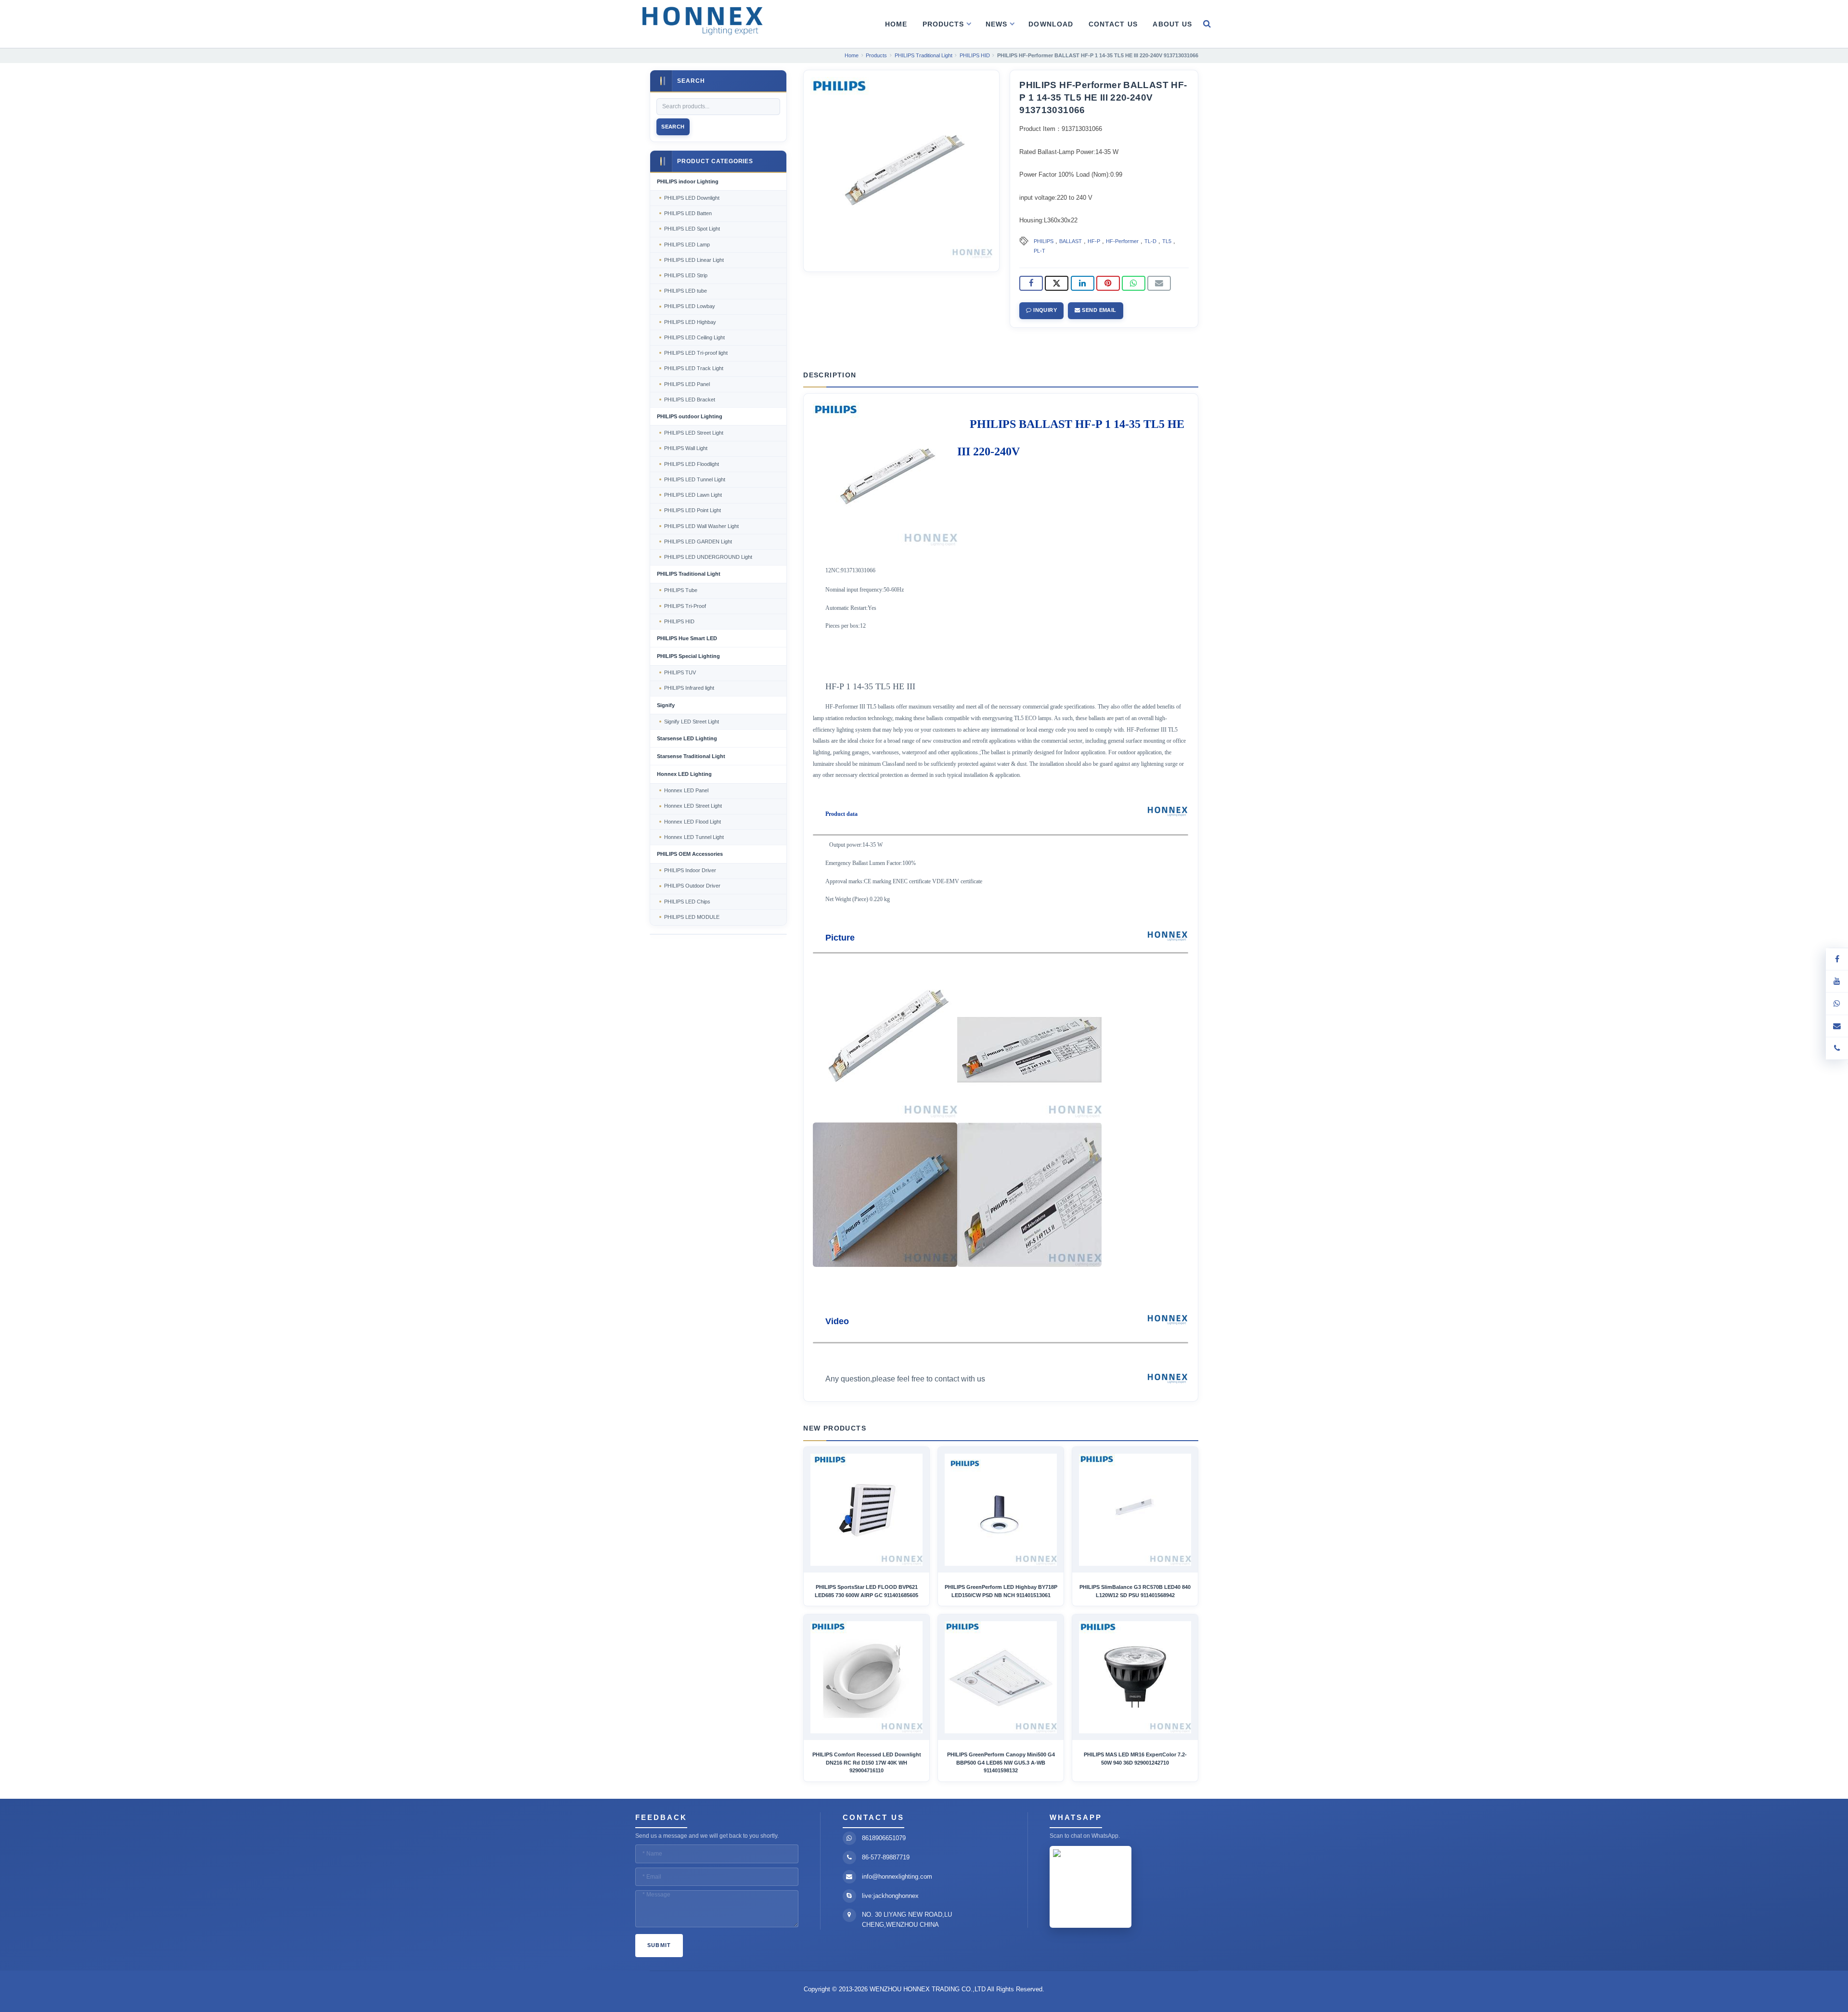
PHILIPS (1044, 241)
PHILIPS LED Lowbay (690, 306)
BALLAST (1071, 241)
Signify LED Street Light (692, 722)
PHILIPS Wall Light (686, 448)
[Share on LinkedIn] (1083, 284)
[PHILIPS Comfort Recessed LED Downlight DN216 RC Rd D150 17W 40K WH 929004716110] (866, 1677)
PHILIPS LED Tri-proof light (696, 353)
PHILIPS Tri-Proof (685, 606)
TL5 (1167, 241)
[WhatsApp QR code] (1837, 1004)
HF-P (1094, 241)
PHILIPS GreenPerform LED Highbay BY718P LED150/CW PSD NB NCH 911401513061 (1001, 1591)
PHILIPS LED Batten (688, 213)
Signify (666, 705)
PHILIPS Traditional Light (689, 574)
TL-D (1150, 241)
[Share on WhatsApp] (1134, 284)
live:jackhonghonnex (890, 1896)
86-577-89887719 (886, 1857)
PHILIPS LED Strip (686, 275)
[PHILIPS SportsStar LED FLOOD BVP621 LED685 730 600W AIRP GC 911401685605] (866, 1510)
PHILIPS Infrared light (689, 688)
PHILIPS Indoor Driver (690, 870)
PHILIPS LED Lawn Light (693, 495)
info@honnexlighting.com (897, 1877)
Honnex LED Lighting (684, 774)
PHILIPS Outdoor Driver (692, 886)
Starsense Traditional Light (691, 756)
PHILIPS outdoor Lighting (690, 416)
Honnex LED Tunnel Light (694, 837)
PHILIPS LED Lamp (687, 245)
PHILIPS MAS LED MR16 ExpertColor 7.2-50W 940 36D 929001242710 (1135, 1758)
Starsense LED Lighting (687, 738)
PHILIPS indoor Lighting (688, 181)
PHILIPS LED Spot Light (692, 229)
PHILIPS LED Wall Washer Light (701, 526)
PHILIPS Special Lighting (688, 656)
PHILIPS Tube (681, 590)
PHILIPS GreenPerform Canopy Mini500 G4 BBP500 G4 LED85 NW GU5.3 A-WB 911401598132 (1001, 1762)
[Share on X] (1057, 284)
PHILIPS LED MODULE (692, 917)
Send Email (1098, 310)
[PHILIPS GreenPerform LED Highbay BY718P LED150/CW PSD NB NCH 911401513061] (1001, 1510)
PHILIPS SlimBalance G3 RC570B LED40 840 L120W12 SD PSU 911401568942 (1135, 1591)
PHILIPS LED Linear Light (694, 260)
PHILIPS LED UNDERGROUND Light (708, 557)
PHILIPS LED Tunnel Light (695, 479)
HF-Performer (1122, 241)
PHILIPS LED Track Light (694, 368)
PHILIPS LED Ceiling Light (694, 337)
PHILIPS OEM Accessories (690, 854)
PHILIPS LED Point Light (693, 510)
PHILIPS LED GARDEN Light (698, 542)
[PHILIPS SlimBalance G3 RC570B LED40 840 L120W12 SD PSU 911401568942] (1135, 1510)
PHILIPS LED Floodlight (692, 464)
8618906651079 (884, 1838)
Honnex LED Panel (686, 790)
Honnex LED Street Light (693, 806)
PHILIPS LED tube (686, 291)
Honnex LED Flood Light (693, 822)
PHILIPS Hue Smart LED (687, 638)
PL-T (1039, 251)
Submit (659, 1945)
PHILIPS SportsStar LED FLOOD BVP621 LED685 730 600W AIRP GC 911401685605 (866, 1591)
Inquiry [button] (1045, 310)
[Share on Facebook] (1031, 284)
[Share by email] (1159, 284)
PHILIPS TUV (680, 672)
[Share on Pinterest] (1108, 284)
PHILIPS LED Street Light (694, 433)
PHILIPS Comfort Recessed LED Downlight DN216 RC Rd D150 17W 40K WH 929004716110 (867, 1762)
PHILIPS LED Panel (687, 384)
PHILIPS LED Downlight (692, 198)
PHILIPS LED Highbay (690, 322)
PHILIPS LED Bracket (690, 400)
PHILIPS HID (679, 621)
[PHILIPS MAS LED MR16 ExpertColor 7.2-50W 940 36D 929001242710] (1135, 1677)
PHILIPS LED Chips (687, 902)
